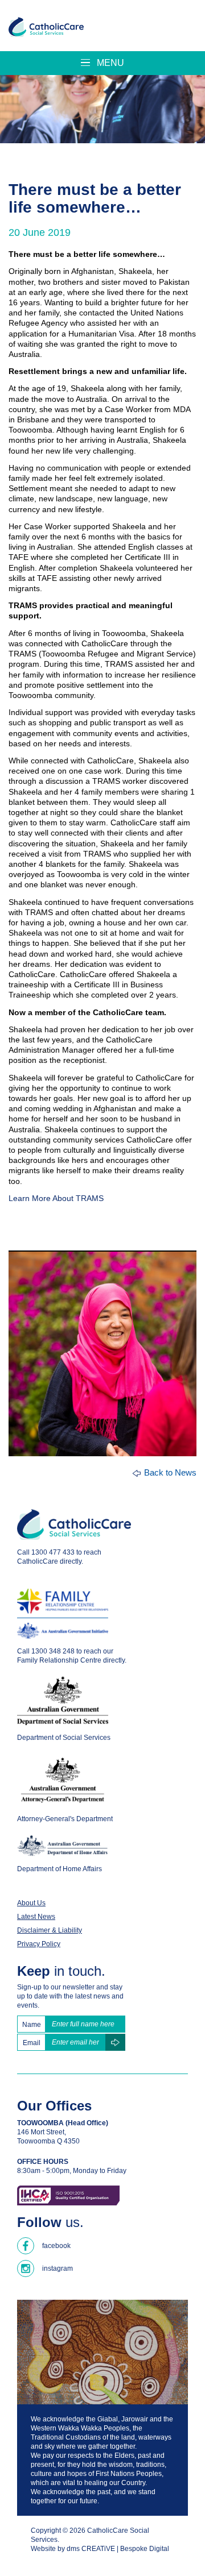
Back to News (170, 1472)
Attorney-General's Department (65, 1819)
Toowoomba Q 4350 (48, 2141)
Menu (109, 63)
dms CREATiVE (91, 2549)
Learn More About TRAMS (56, 1198)
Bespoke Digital (145, 2549)
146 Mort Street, (42, 2132)
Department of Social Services (64, 1738)
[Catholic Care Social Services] (46, 27)
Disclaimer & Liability (50, 1930)
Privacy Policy (39, 1944)
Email (32, 2043)
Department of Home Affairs (60, 1869)
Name (32, 2025)
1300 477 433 (53, 1552)
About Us (31, 1903)
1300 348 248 (53, 1651)
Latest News (36, 1917)
